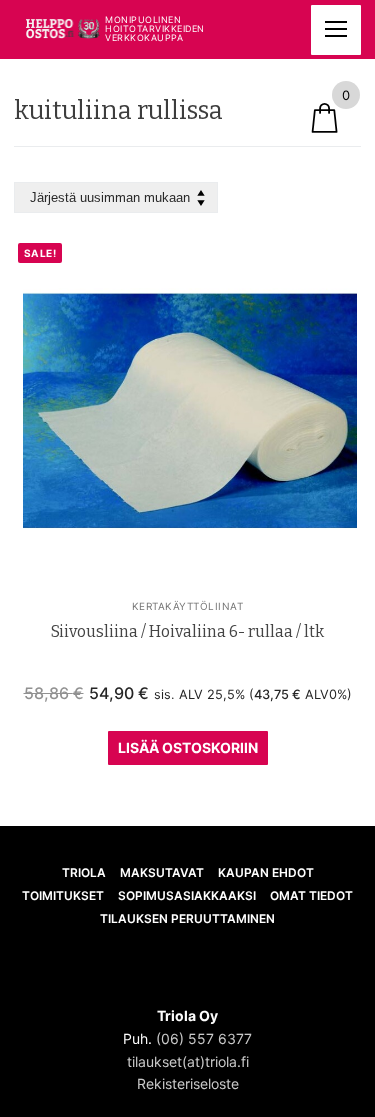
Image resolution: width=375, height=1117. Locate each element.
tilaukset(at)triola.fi (188, 1061)
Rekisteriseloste (188, 1083)
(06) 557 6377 (204, 1038)
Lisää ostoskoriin (188, 747)
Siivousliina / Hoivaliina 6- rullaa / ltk (187, 631)
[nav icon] (336, 30)
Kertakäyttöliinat (188, 606)
